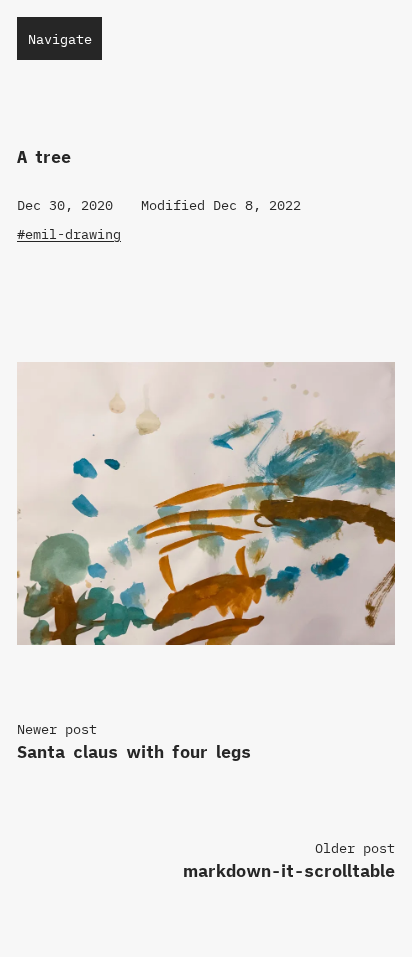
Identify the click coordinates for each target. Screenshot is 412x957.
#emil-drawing (69, 234)
